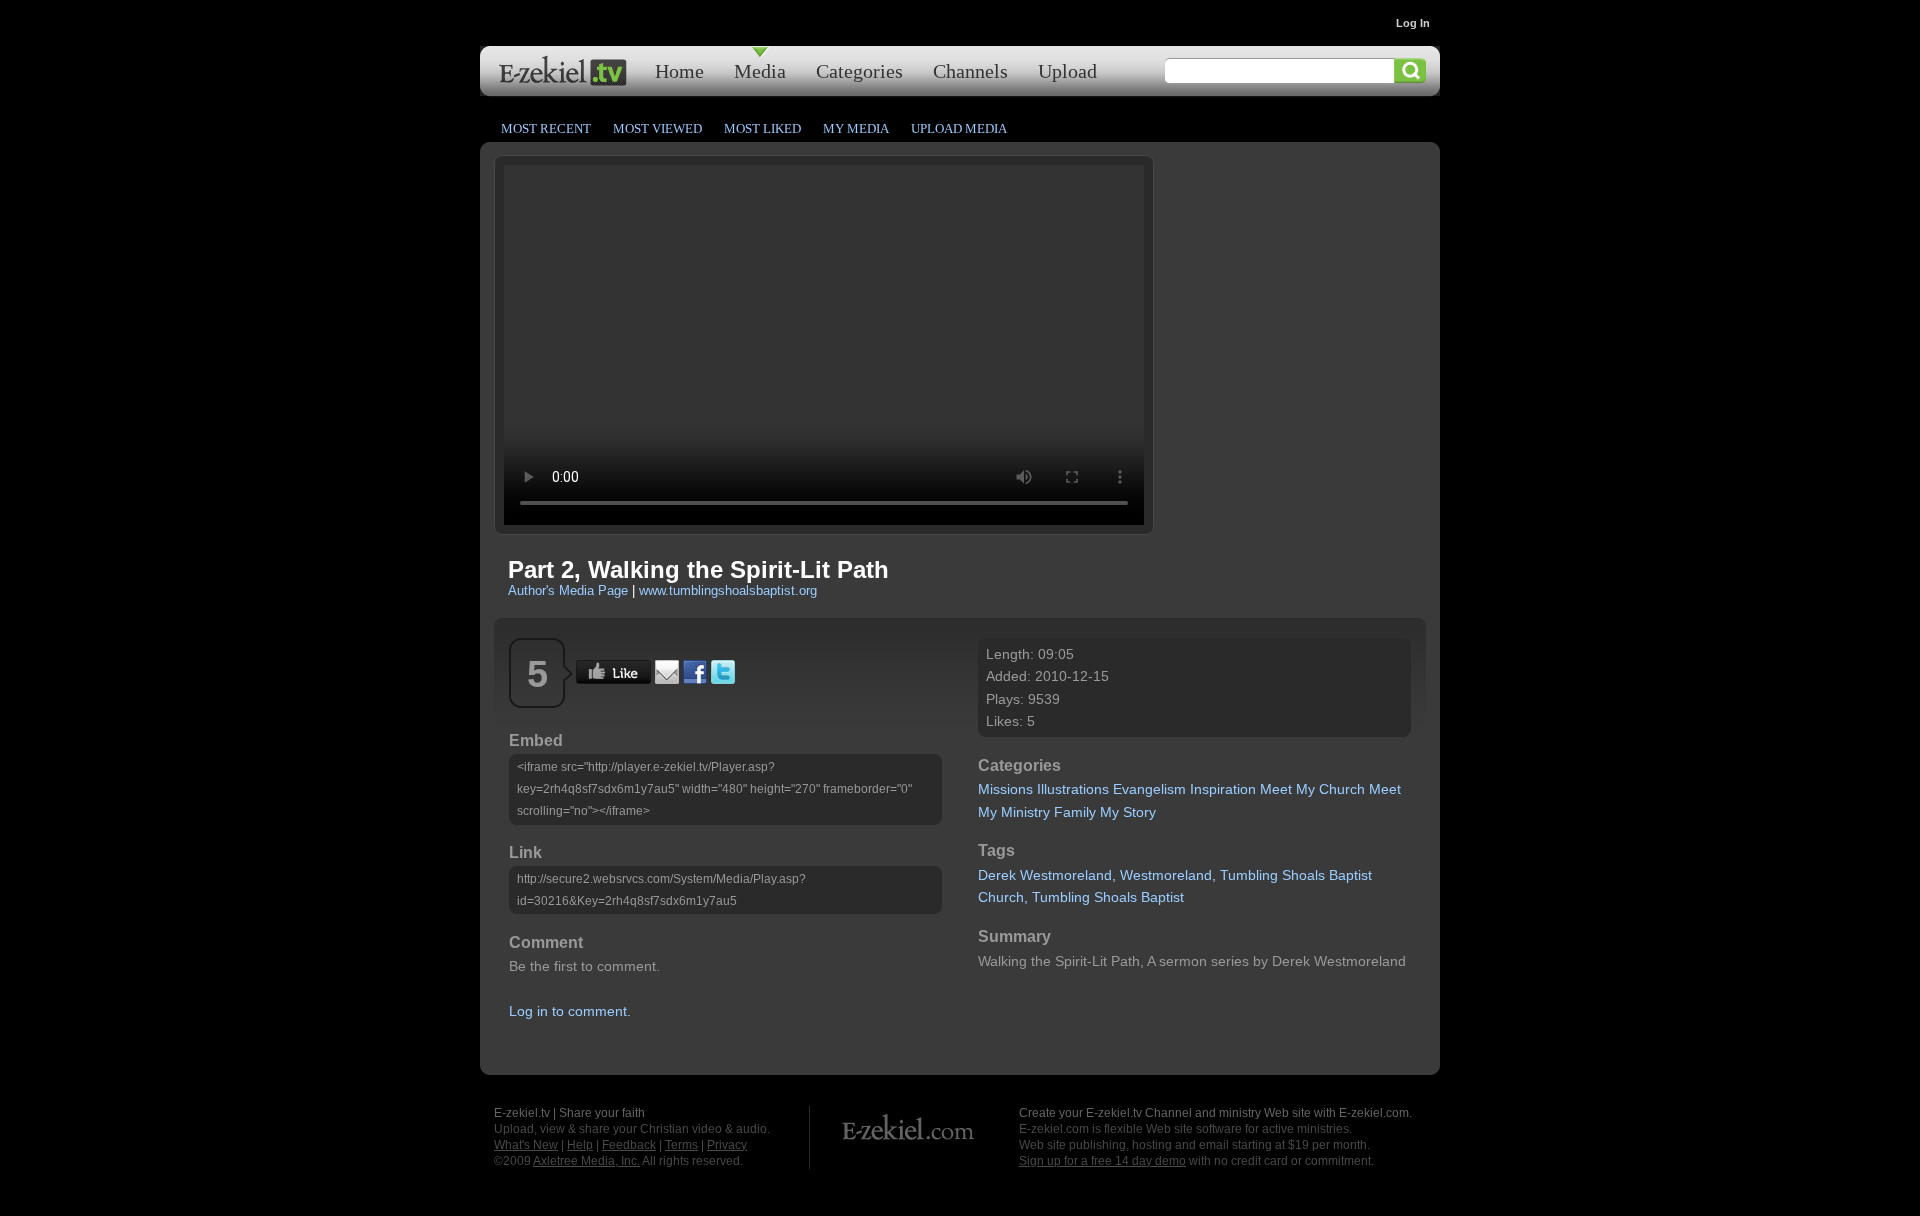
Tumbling (1249, 875)
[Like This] (613, 679)
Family (1075, 812)
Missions (1005, 789)
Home (679, 70)
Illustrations (1073, 789)
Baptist (1350, 875)
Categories (859, 70)
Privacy (727, 1145)
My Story (1128, 812)
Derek (997, 875)
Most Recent (546, 128)
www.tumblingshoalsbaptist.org (728, 590)
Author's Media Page (568, 590)
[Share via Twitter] (723, 679)
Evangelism (1149, 789)
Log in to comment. (570, 1011)
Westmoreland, (1068, 875)
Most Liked (762, 128)
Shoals (1303, 875)
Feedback (629, 1145)
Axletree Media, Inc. (586, 1161)
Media (760, 70)
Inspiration (1223, 789)
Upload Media (959, 128)
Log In (1413, 23)
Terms (681, 1145)
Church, (1003, 897)
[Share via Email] (667, 679)
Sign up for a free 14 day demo (1102, 1161)
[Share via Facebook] (695, 679)
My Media (856, 128)
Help (580, 1145)
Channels (970, 70)
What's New (526, 1145)
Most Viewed (657, 128)
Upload (1067, 70)
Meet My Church (1312, 789)
